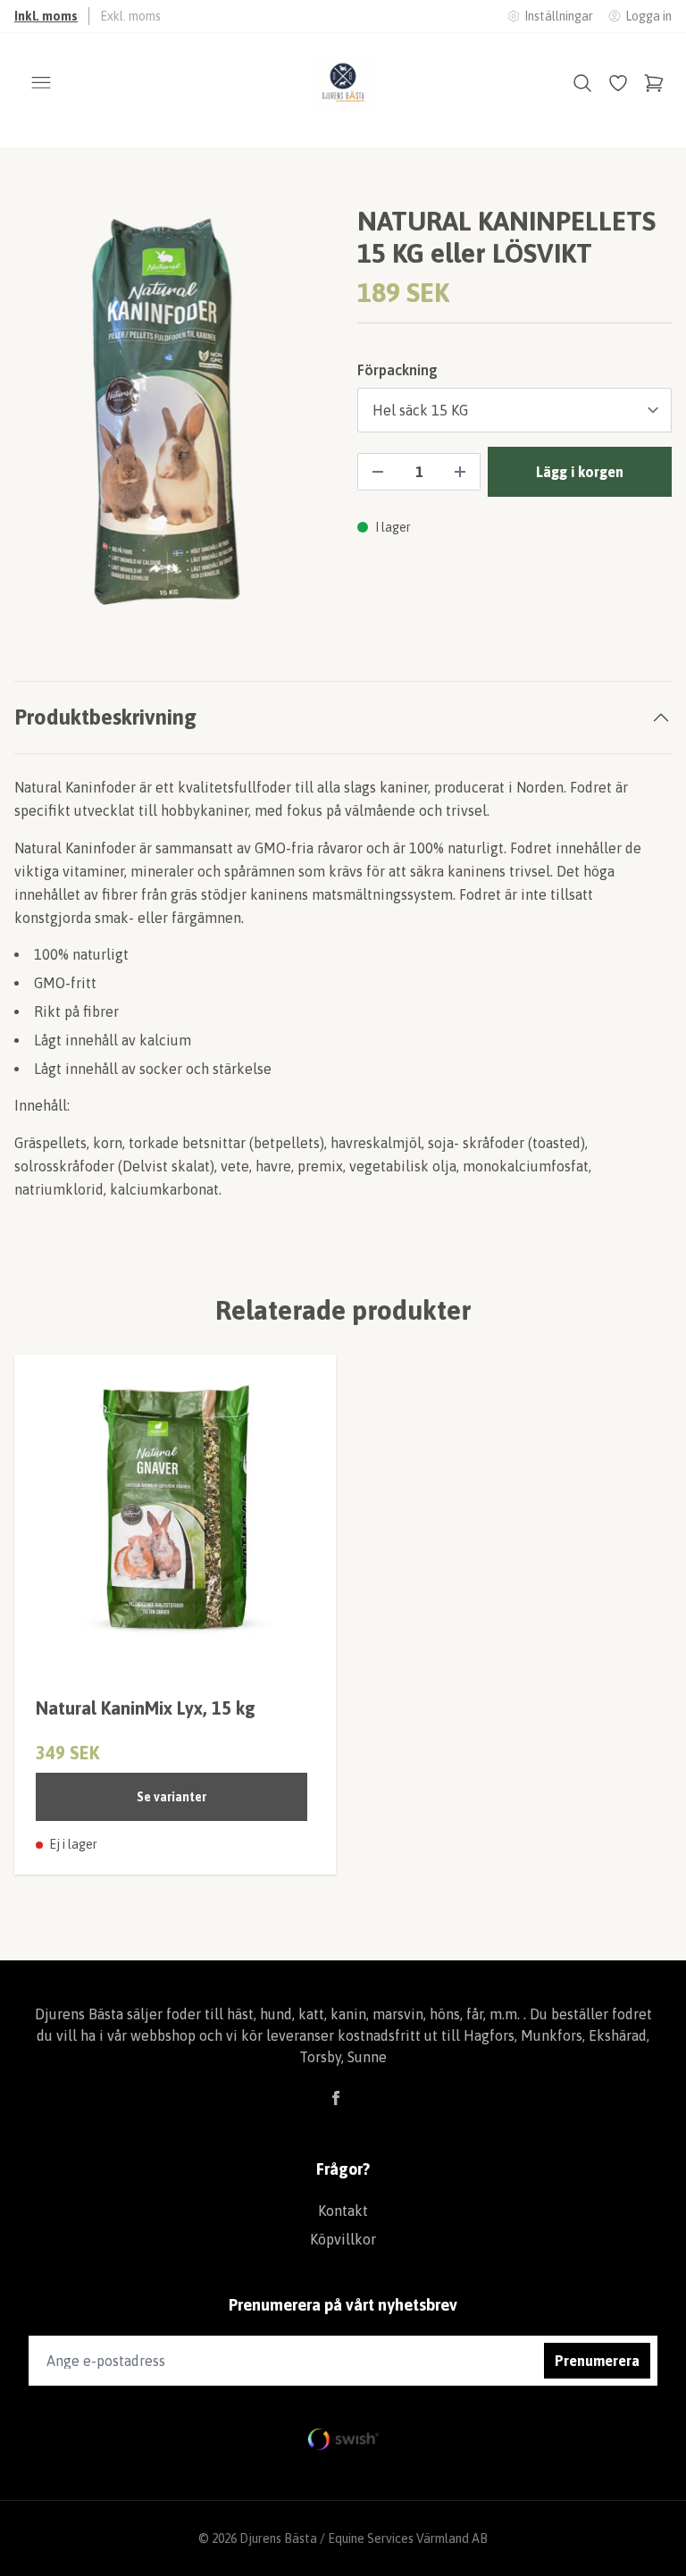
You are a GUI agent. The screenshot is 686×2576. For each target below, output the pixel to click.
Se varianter (171, 1797)
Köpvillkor (343, 2239)
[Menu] (41, 83)
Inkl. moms (46, 16)
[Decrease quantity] (378, 472)
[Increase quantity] (460, 472)
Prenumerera (597, 2361)
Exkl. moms (130, 16)
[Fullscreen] (171, 414)
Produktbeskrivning (105, 717)
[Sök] (582, 83)
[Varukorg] (654, 83)
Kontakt (343, 2211)
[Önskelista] (618, 83)
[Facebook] (336, 2098)
